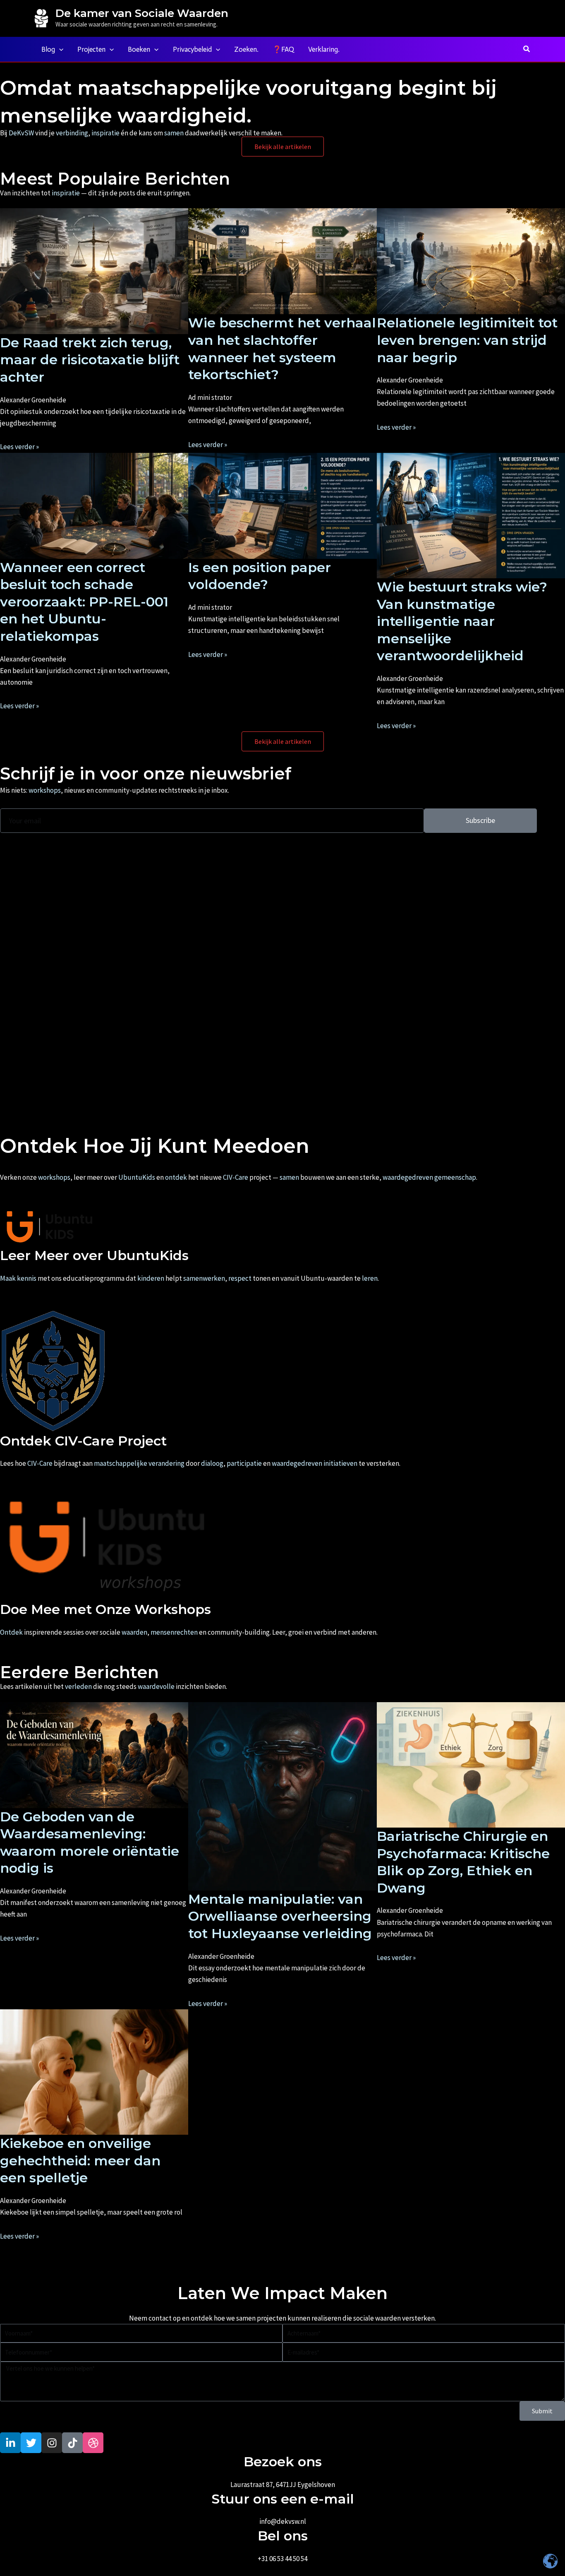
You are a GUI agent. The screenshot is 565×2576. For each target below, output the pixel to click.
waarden (134, 1632)
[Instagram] (527, 19)
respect (240, 1278)
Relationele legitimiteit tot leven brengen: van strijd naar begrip (467, 340)
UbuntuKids (137, 1177)
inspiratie (105, 133)
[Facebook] (502, 19)
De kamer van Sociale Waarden (142, 13)
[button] (59, 49)
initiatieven (340, 1463)
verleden (78, 1686)
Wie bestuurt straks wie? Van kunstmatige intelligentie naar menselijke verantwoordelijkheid (462, 621)
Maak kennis (18, 1278)
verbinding (72, 133)
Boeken (139, 49)
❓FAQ (283, 49)
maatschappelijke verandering (139, 1463)
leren (370, 1278)
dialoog (212, 1463)
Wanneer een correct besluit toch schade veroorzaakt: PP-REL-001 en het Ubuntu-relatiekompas (84, 602)
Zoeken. (246, 49)
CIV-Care (236, 1177)
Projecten (91, 49)
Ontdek (11, 1632)
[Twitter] (515, 19)
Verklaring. (324, 49)
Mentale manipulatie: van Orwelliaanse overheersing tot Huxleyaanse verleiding (280, 1916)
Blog (48, 49)
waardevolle (156, 1686)
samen (174, 133)
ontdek (176, 1177)
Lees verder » (19, 447)
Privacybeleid (192, 49)
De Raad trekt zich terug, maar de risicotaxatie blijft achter (90, 360)
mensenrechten (174, 1632)
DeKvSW (21, 133)
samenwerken (204, 1278)
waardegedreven (408, 1177)
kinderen (151, 1278)
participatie (244, 1463)
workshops (45, 790)
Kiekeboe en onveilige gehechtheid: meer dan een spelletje (80, 2160)
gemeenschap (455, 1177)
